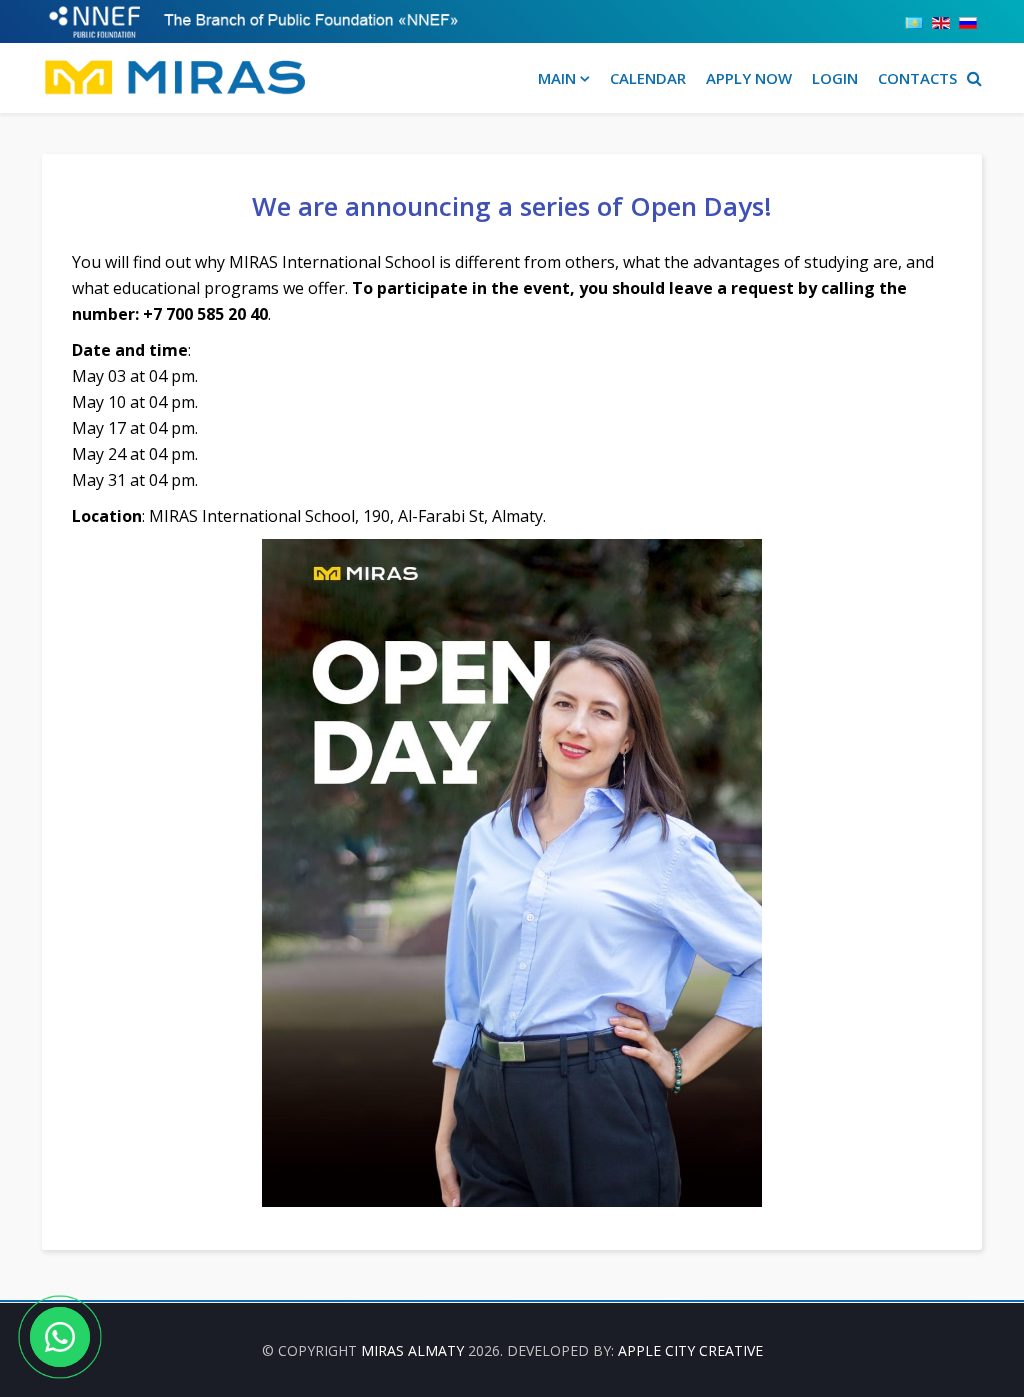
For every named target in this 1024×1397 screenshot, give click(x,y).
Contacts (917, 78)
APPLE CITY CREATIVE (690, 1350)
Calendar (648, 78)
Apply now (749, 78)
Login (835, 78)
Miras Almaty (412, 1350)
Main (557, 78)
